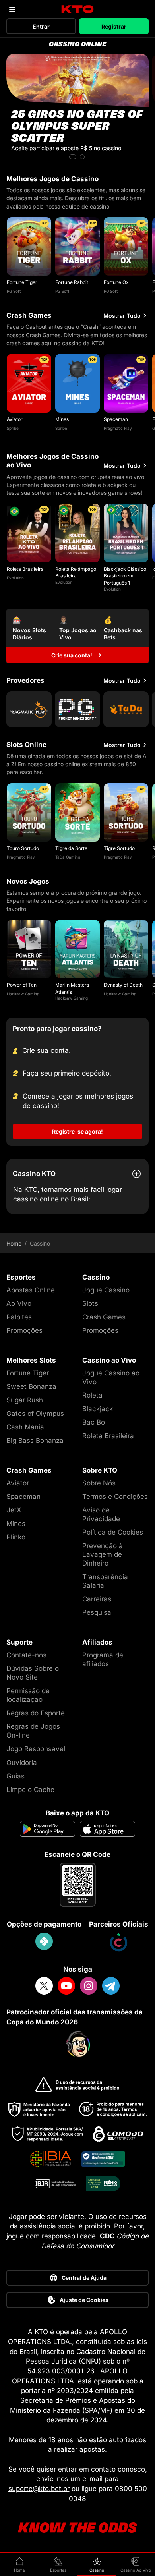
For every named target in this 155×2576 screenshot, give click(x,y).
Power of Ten (22, 985)
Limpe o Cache (30, 1790)
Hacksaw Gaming (23, 994)
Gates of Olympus (35, 1414)
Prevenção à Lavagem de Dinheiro (103, 1554)
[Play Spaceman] (126, 383)
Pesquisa (97, 1612)
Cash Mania (25, 1427)
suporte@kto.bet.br (39, 2489)
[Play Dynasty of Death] (126, 949)
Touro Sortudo (23, 848)
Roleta (92, 1395)
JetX (14, 1510)
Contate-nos (26, 1655)
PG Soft (14, 291)
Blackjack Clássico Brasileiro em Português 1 (125, 576)
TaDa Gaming (68, 857)
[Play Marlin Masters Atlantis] (77, 949)
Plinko (16, 1537)
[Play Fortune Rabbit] (77, 246)
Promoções (24, 1330)
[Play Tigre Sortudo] (126, 812)
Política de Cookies (113, 1532)
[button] (73, 157)
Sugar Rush (25, 1400)
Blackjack (98, 1409)
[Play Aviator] (29, 383)
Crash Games (104, 1317)
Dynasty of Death (123, 985)
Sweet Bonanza (31, 1386)
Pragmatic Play (118, 428)
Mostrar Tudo (122, 316)
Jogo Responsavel (36, 1749)
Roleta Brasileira (25, 569)
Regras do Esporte (36, 1713)
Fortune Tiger (22, 282)
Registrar (114, 26)
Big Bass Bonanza (35, 1441)
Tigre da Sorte (71, 848)
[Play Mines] (77, 383)
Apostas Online (31, 1290)
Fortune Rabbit (72, 282)
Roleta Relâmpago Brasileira (76, 572)
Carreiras (97, 1599)
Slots (90, 1303)
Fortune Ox (116, 282)
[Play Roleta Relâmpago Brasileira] (77, 533)
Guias (15, 1776)
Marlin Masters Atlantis (72, 988)
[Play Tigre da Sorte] (77, 812)
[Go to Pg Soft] (77, 709)
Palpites (19, 1317)
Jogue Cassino (106, 1290)
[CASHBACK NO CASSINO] (77, 108)
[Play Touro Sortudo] (29, 812)
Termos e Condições (115, 1497)
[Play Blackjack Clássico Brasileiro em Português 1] (126, 533)
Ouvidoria (22, 1763)
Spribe (13, 428)
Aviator (15, 419)
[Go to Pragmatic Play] (29, 709)
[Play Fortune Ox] (126, 246)
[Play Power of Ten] (29, 949)
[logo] (78, 9)
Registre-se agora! (77, 1131)
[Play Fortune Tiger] (29, 246)
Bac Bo (94, 1422)
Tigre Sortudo (119, 848)
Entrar (41, 26)
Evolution (15, 578)
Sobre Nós (99, 1483)
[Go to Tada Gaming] (126, 709)
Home (14, 1244)
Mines (62, 419)
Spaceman (116, 419)
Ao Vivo (19, 1303)
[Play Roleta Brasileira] (29, 533)
